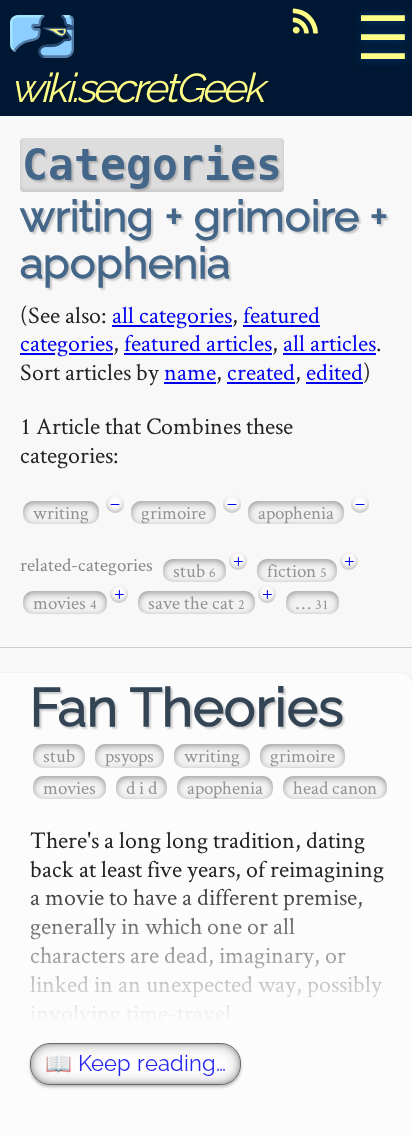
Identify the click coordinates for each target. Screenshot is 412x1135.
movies (65, 602)
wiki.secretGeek (136, 87)
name (190, 371)
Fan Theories (187, 707)
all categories (172, 314)
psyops (129, 755)
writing (61, 512)
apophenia (296, 512)
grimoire (173, 512)
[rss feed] (305, 21)
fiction (297, 570)
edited (334, 371)
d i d (141, 787)
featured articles (198, 342)
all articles (329, 342)
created (261, 371)
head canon (335, 787)
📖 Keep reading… (135, 1063)
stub (194, 570)
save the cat (196, 602)
